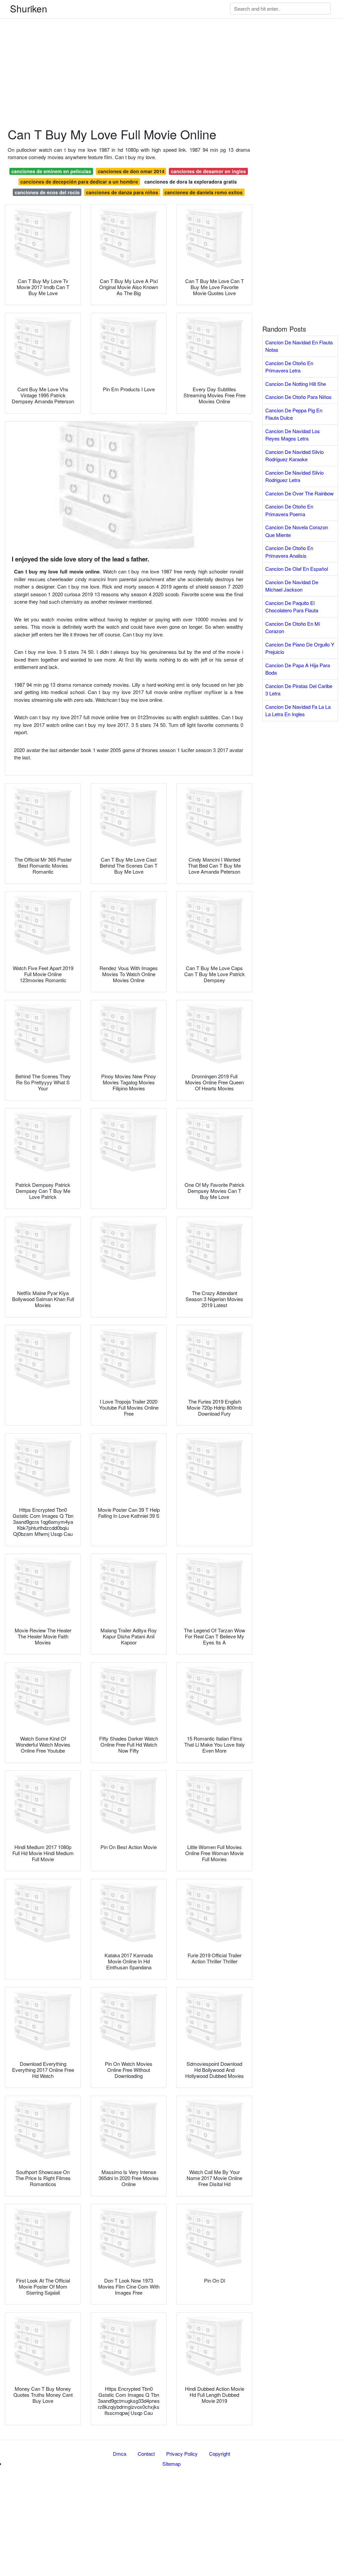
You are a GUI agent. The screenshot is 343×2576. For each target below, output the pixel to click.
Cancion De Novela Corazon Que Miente (297, 531)
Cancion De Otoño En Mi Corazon (293, 627)
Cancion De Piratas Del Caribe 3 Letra (299, 690)
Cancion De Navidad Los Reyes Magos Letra (293, 435)
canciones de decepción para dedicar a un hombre (79, 182)
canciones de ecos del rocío (47, 192)
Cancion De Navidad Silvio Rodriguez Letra (294, 476)
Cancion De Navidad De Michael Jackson (292, 586)
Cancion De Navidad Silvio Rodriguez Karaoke (294, 456)
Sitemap (171, 2464)
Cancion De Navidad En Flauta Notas (299, 346)
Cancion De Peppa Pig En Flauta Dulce (294, 414)
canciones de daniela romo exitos (203, 192)
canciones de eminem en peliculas (51, 171)
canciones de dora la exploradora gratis (191, 182)
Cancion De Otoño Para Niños (298, 397)
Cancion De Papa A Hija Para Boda (298, 669)
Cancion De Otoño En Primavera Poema (289, 510)
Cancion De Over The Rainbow (299, 493)
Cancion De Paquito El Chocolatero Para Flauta (292, 607)
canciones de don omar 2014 (131, 171)
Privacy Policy (182, 2454)
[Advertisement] (171, 47)
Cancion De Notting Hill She (296, 384)
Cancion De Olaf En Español (297, 569)
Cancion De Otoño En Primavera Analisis (289, 552)
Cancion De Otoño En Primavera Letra (289, 367)
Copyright (220, 2454)
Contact (146, 2454)
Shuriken (29, 8)
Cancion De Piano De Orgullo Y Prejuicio (300, 648)
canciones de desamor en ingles (208, 171)
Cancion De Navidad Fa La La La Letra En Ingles (298, 710)
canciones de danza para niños (122, 192)
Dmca (120, 2454)
